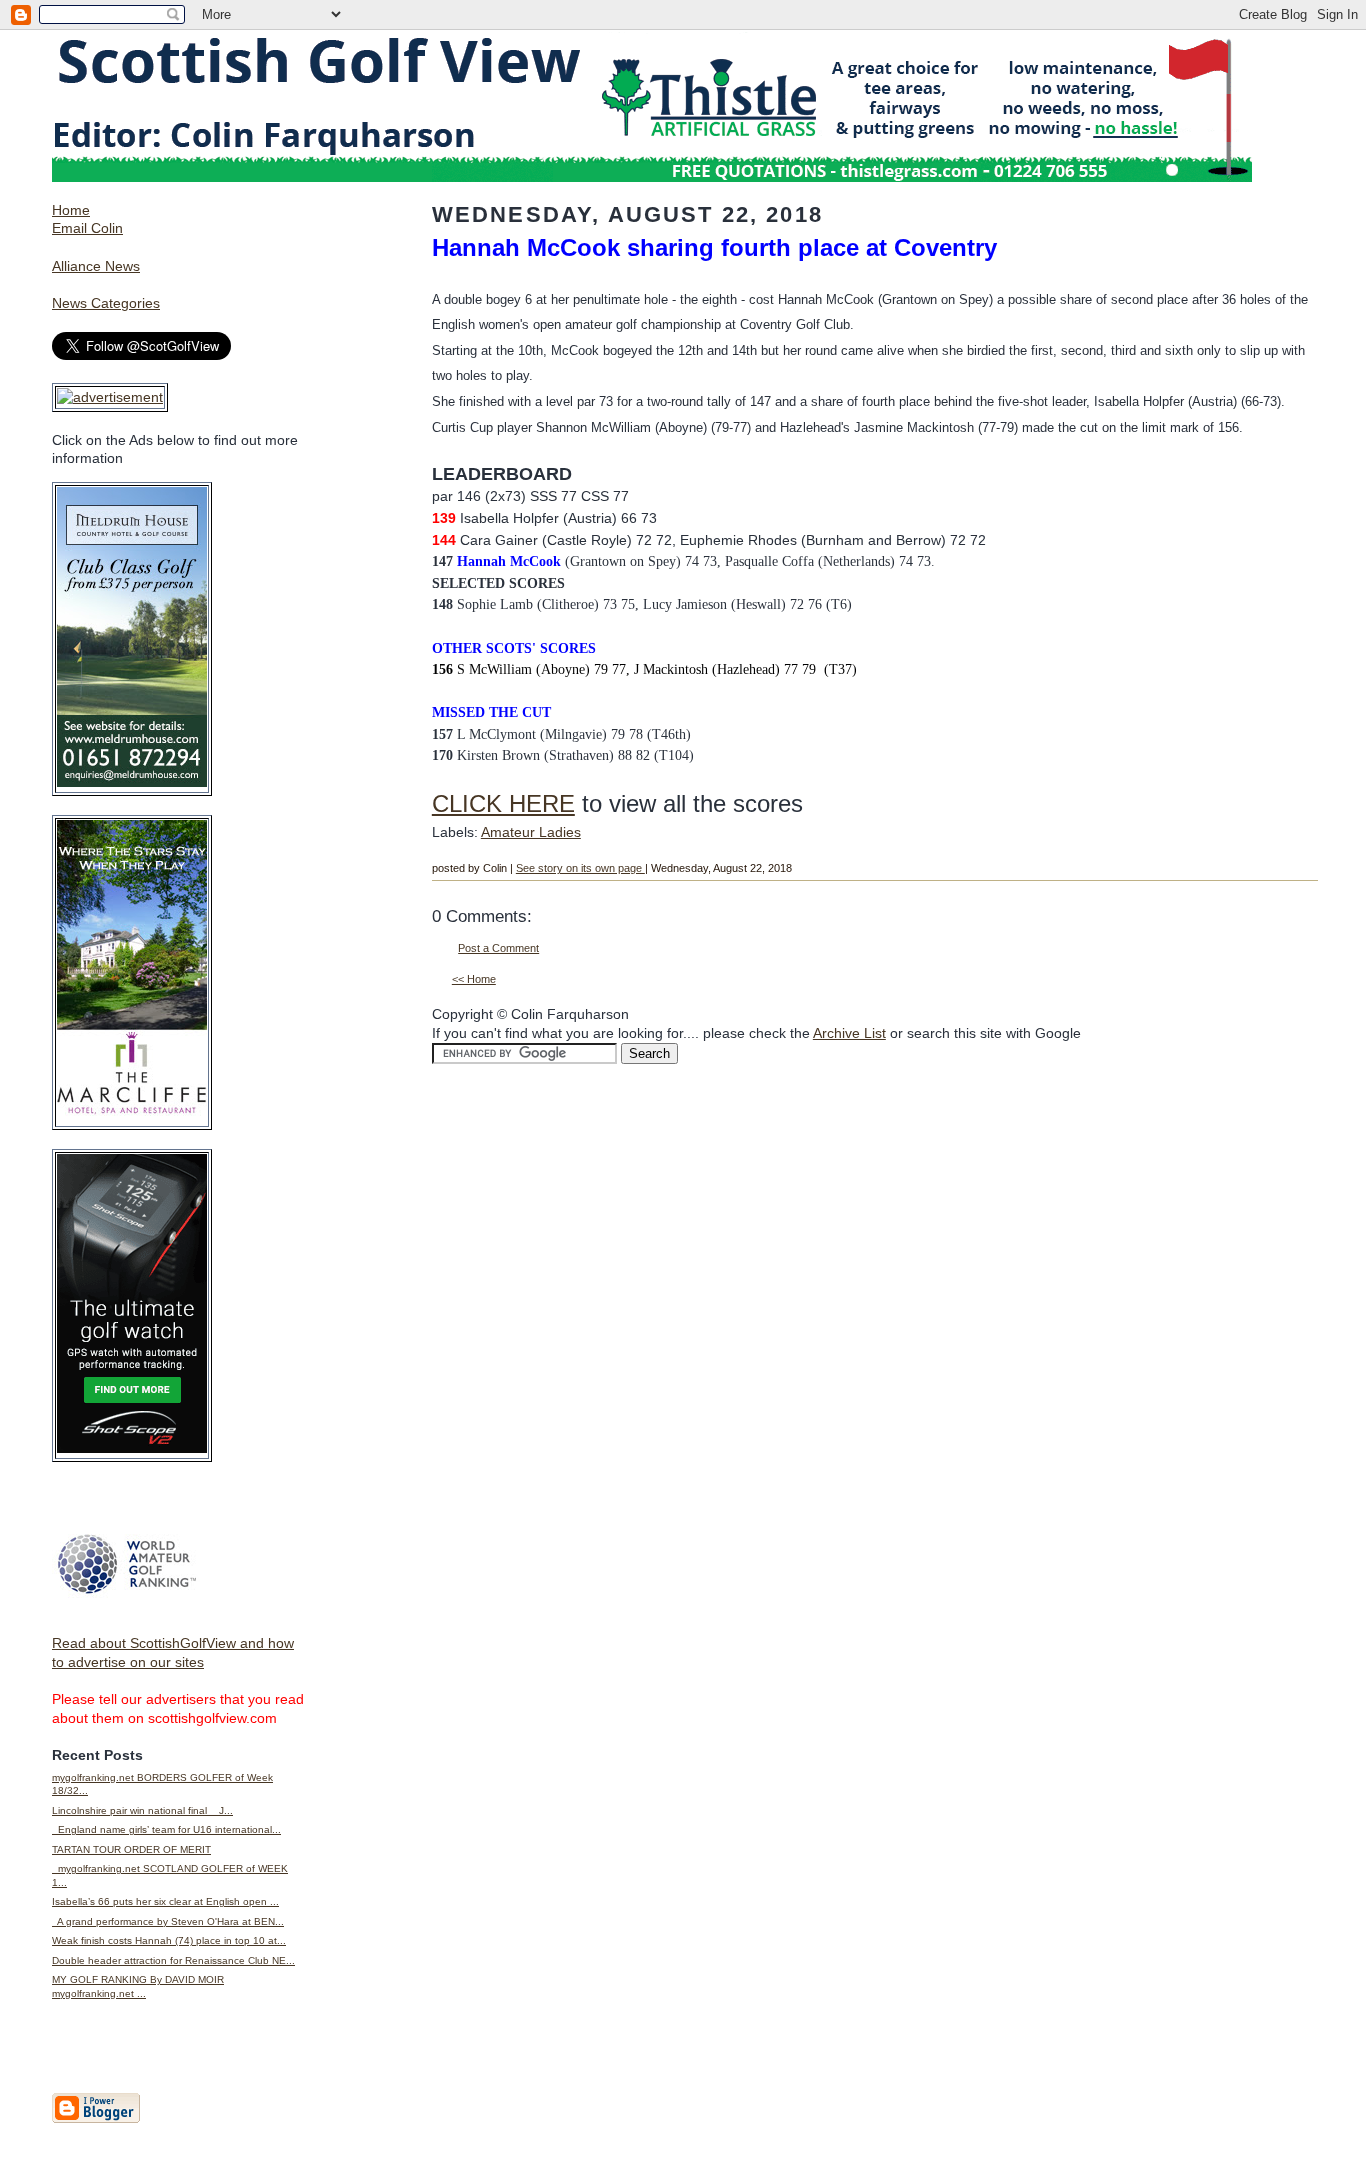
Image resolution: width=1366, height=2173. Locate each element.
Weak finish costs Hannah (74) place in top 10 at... (169, 1940)
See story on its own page (580, 868)
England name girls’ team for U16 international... (166, 1829)
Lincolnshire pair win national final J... (142, 1810)
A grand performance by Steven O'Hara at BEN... (168, 1921)
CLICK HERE (503, 803)
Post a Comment (498, 948)
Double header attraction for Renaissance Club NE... (173, 1960)
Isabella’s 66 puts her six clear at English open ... (165, 1901)
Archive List (849, 1033)
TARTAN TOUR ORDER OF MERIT (131, 1849)
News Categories (106, 303)
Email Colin (87, 228)
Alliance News (96, 266)
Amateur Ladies (531, 832)
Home (71, 210)
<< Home (474, 979)
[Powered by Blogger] (96, 2119)
